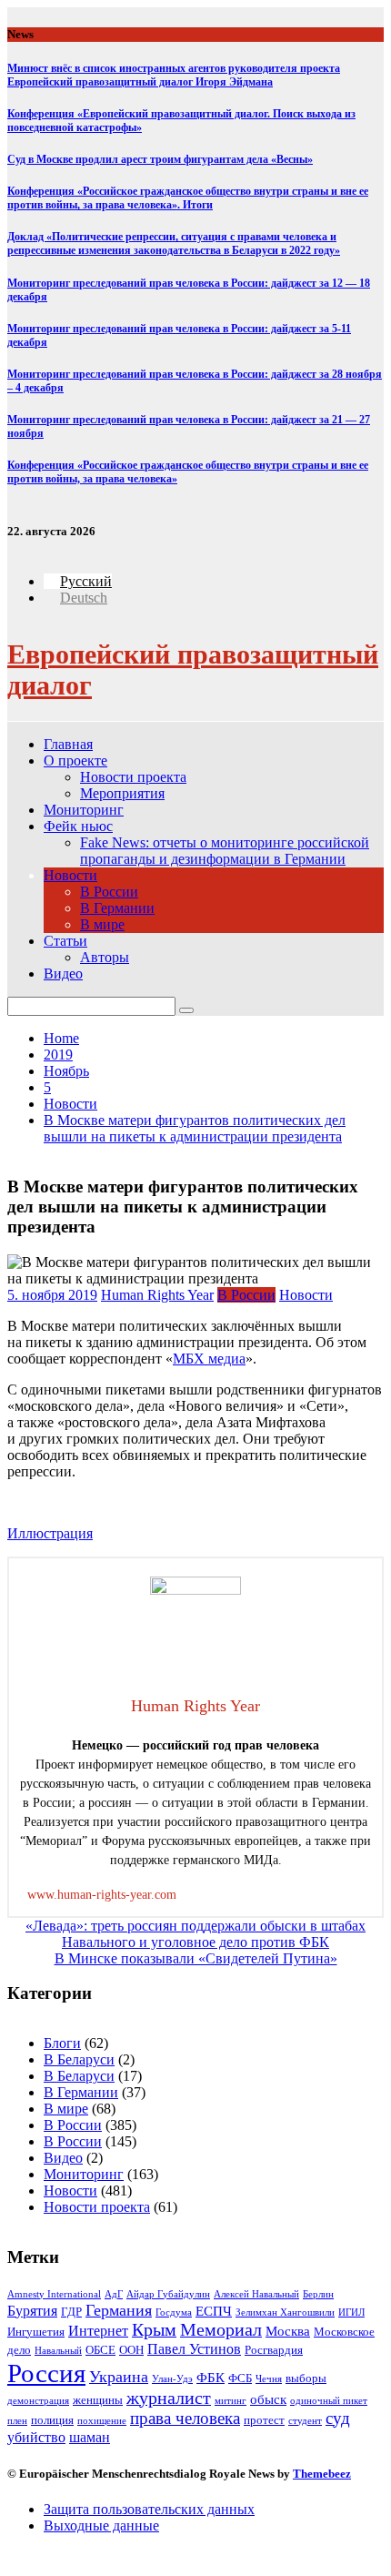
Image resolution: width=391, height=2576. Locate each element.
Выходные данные (101, 2525)
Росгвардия (274, 2350)
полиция (52, 2420)
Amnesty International (54, 2294)
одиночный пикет (329, 2401)
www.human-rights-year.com (102, 1895)
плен (17, 2421)
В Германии (117, 908)
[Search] (186, 1010)
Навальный (58, 2351)
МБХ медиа (209, 1359)
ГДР (71, 2312)
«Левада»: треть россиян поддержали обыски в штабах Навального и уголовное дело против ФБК (195, 1934)
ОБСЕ (100, 2350)
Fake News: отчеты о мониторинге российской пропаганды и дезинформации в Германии (225, 851)
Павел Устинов (194, 2349)
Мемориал (221, 2330)
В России (109, 892)
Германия (119, 2310)
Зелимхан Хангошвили (285, 2312)
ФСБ (240, 2378)
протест (264, 2420)
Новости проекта (133, 777)
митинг (231, 2401)
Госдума (174, 2312)
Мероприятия (122, 793)
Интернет (98, 2331)
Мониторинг (84, 810)
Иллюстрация (50, 1533)
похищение (102, 2421)
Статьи (65, 941)
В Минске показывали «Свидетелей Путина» (196, 1958)
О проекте (75, 761)
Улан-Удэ (172, 2379)
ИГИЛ (351, 2312)
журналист (169, 2398)
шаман (90, 2437)
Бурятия (32, 2311)
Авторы (105, 957)
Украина (119, 2377)
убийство (36, 2437)
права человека (185, 2418)
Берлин (318, 2294)
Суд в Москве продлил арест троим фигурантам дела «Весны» (160, 159)
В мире (102, 924)
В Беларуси (79, 2059)
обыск (268, 2399)
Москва (288, 2331)
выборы (306, 2378)
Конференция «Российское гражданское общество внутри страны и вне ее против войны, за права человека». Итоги (188, 198)
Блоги (62, 2043)
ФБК (211, 2378)
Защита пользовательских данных (149, 2509)
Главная (68, 744)
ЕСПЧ (214, 2311)
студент (305, 2421)
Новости (70, 875)
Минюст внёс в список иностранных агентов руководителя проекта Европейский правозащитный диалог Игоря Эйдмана (174, 75)
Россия (46, 2373)
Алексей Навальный (256, 2294)
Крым (154, 2330)
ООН (131, 2350)
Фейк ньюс (78, 826)
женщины (98, 2400)
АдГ (114, 2294)
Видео (63, 974)
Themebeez (322, 2474)
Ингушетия (36, 2332)
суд (338, 2418)
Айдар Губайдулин (168, 2294)
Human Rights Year (157, 1295)
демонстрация (38, 2401)
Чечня (269, 2379)
